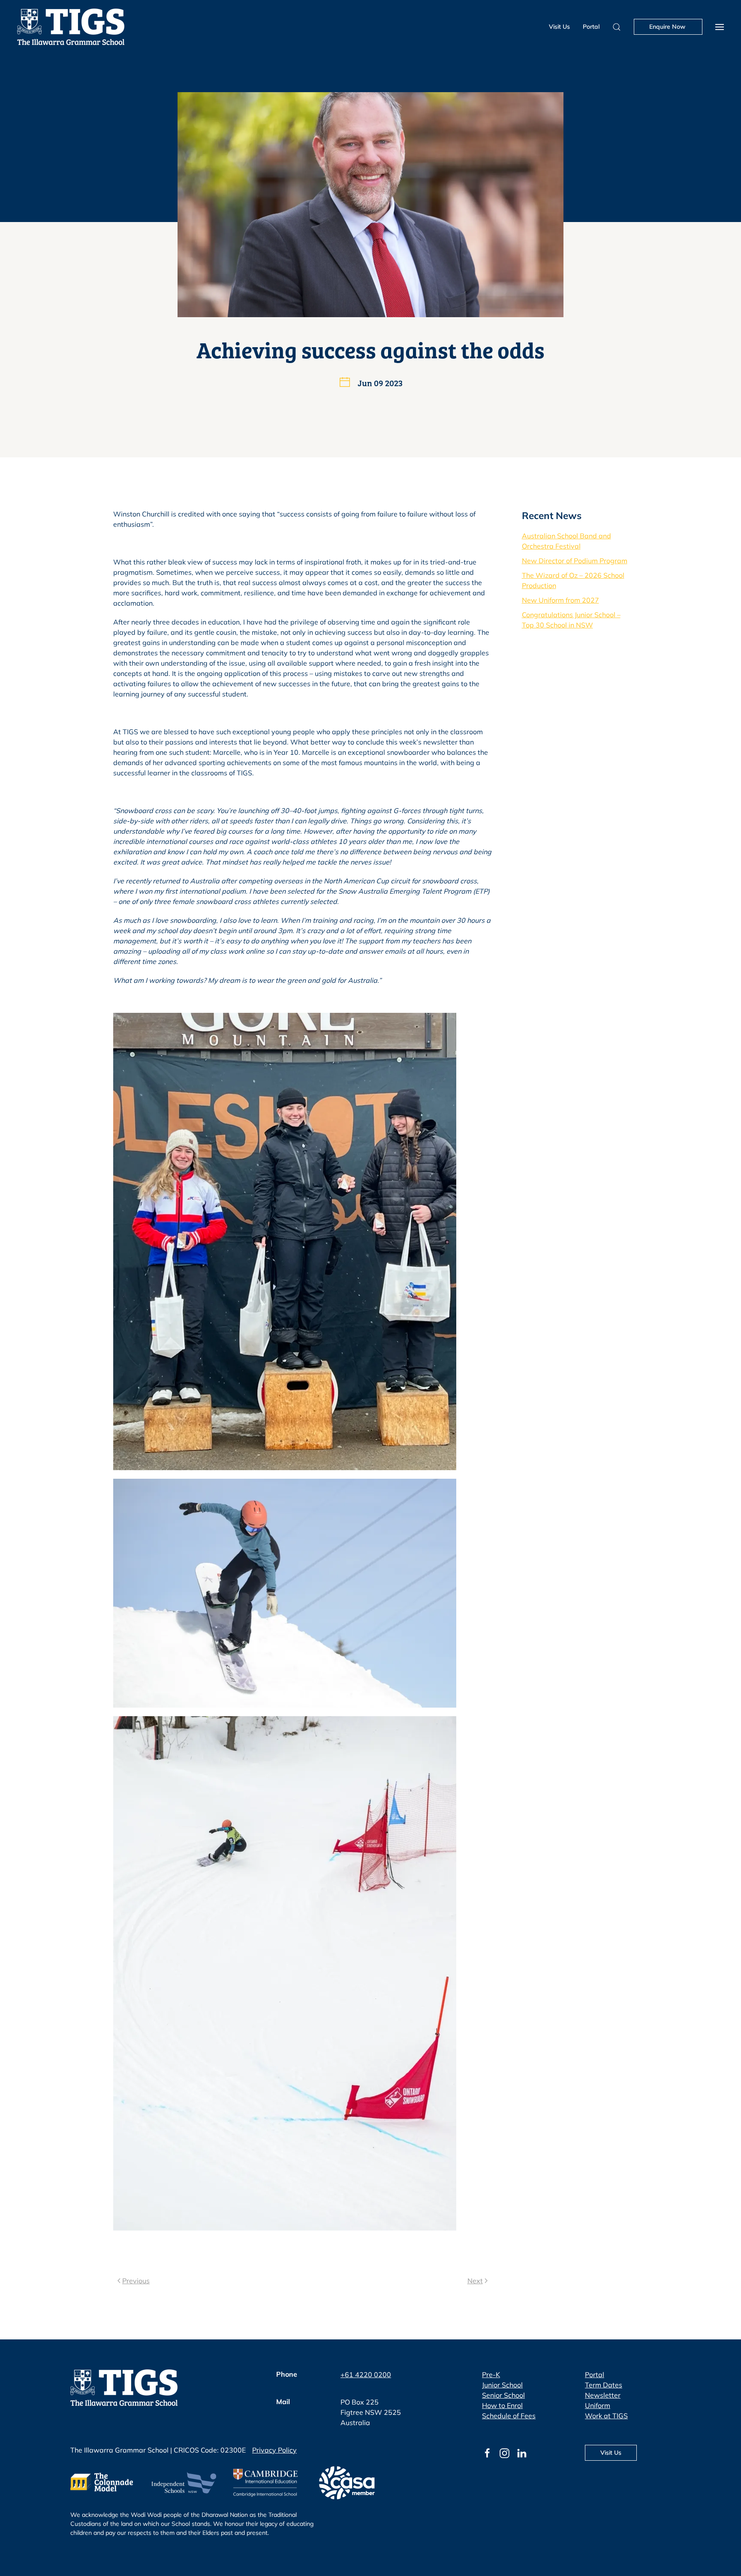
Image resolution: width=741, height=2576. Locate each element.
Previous (136, 2281)
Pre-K (491, 2375)
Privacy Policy (274, 2450)
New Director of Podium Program (575, 561)
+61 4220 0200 (366, 2375)
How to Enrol (502, 2405)
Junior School (502, 2385)
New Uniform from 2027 (560, 600)
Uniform (598, 2405)
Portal (591, 27)
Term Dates (604, 2385)
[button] (720, 27)
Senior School (503, 2395)
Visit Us (559, 27)
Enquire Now (668, 27)
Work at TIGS (606, 2416)
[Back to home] (71, 27)
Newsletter (603, 2395)
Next (475, 2281)
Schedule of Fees (509, 2416)
